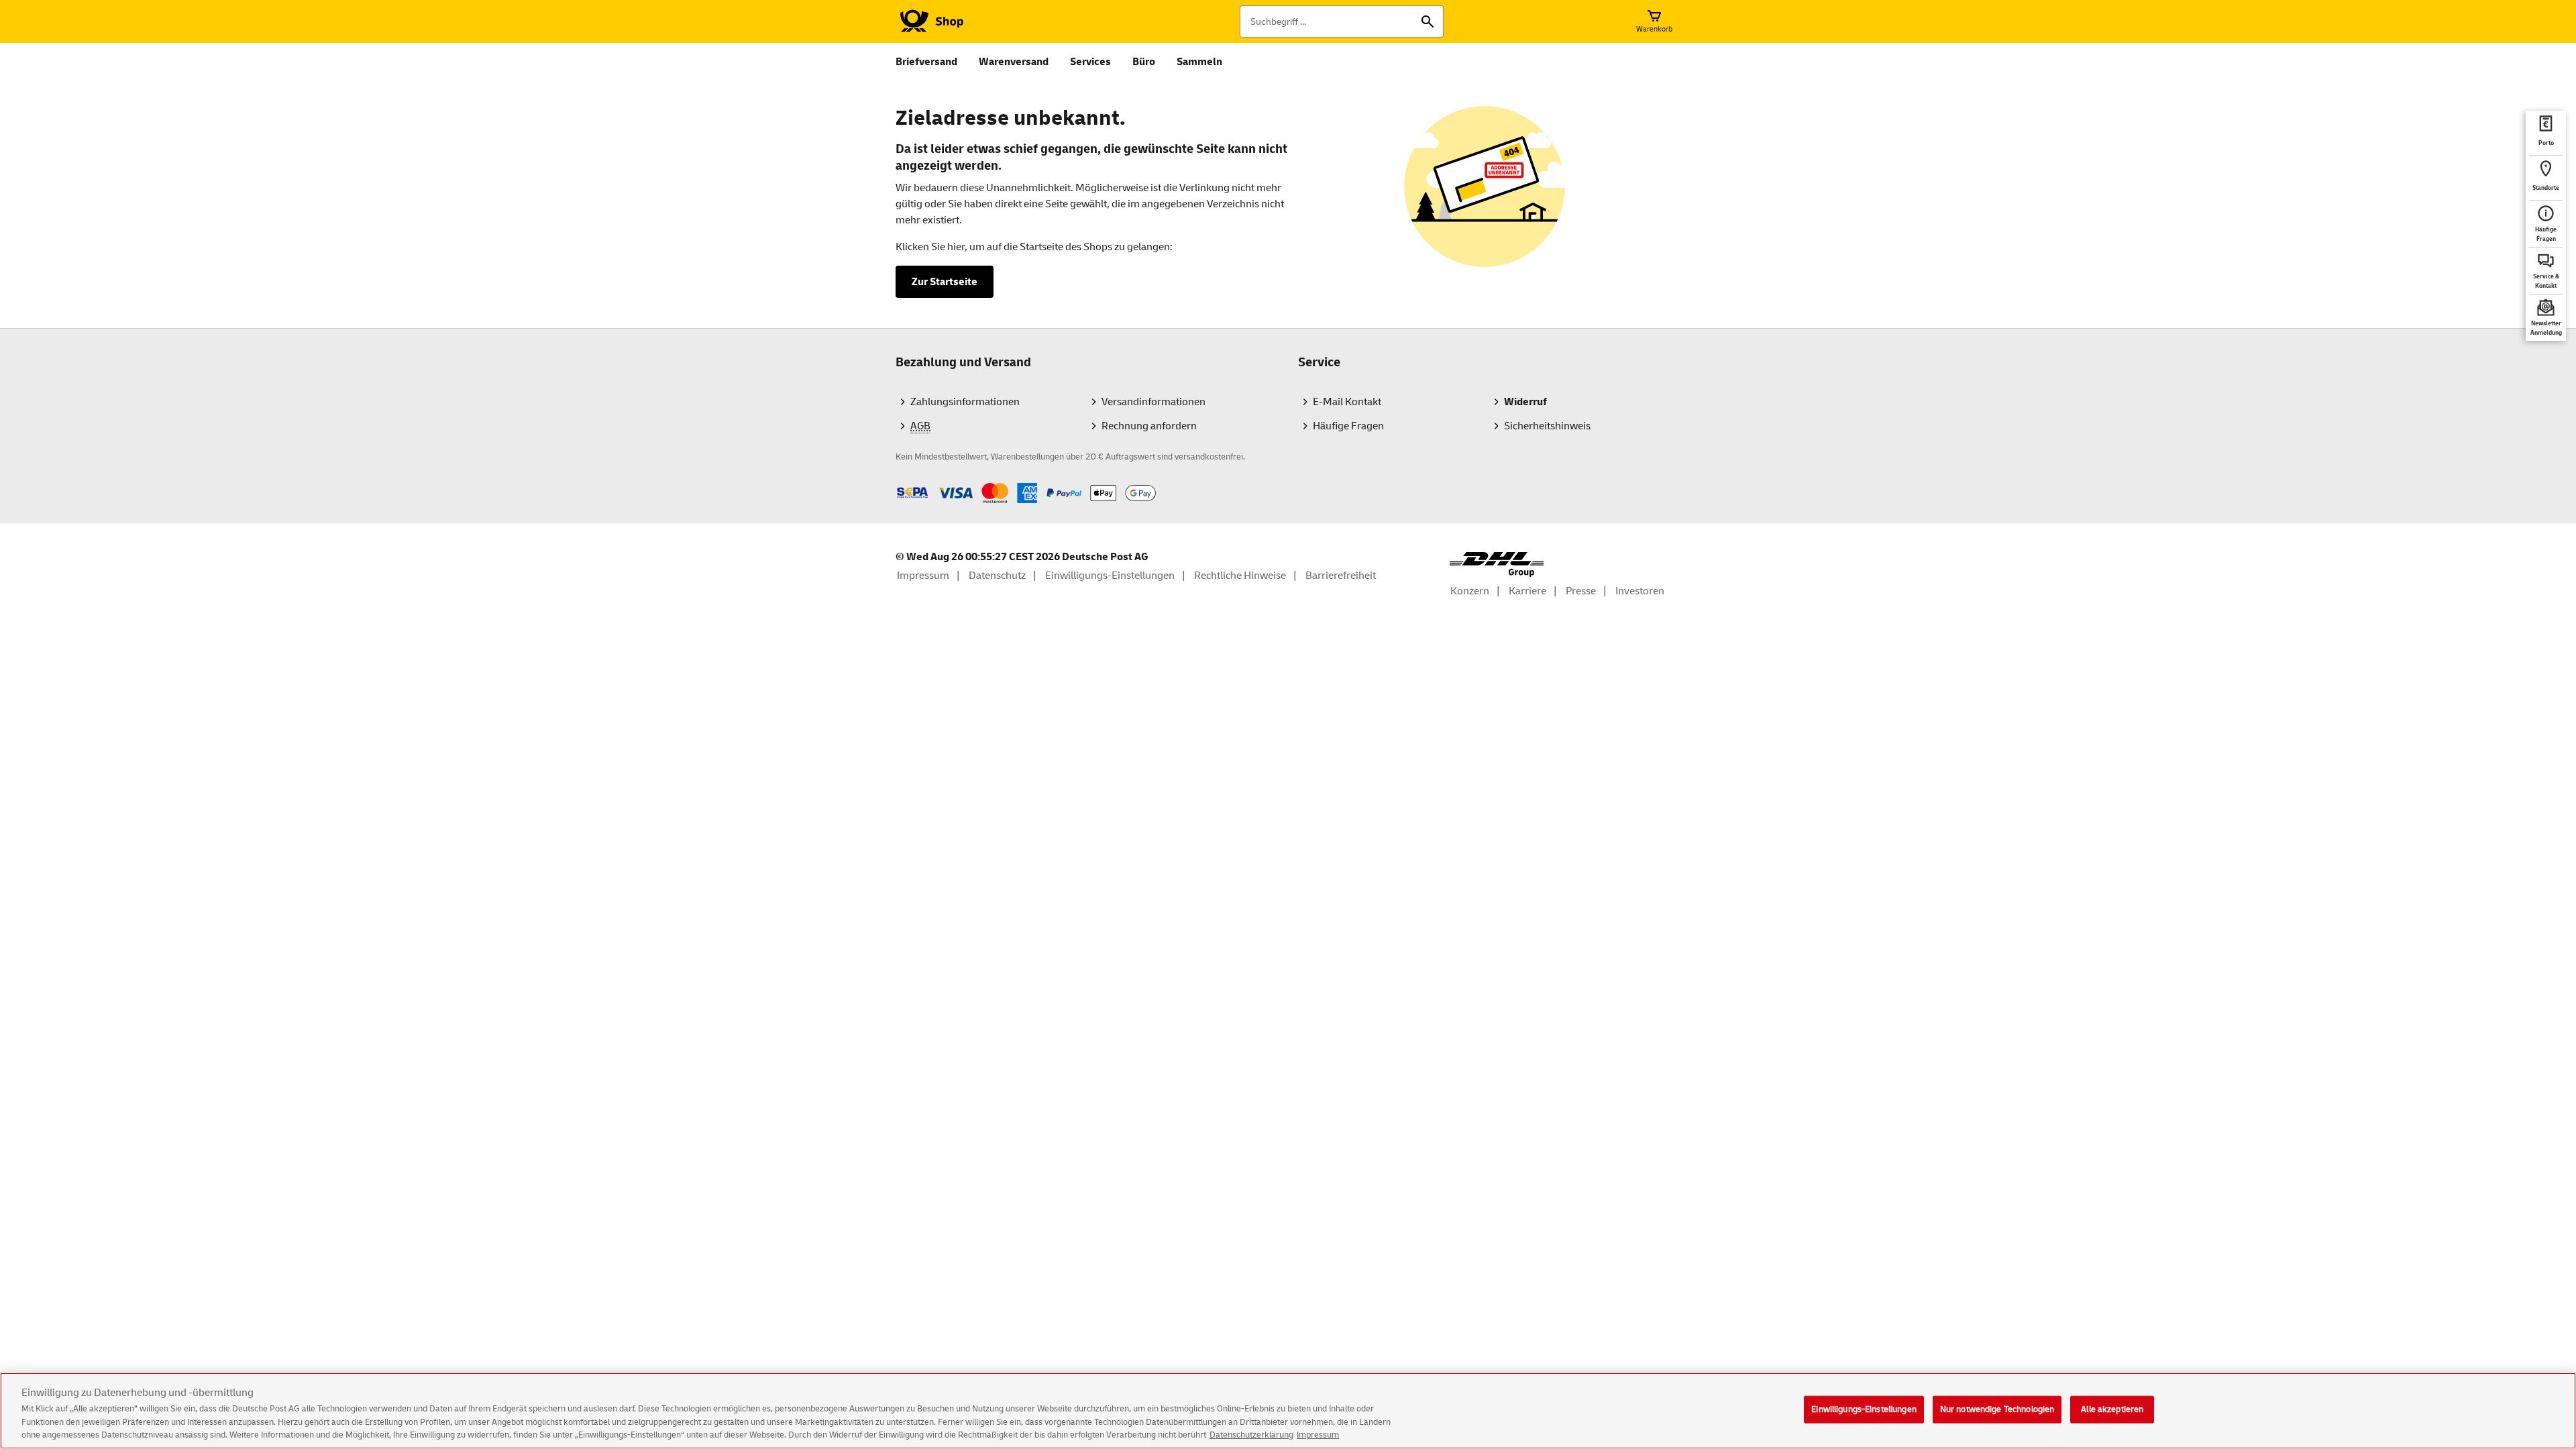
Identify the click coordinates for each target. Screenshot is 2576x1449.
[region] (1288, 1411)
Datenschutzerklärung (1251, 1435)
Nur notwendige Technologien (1997, 1409)
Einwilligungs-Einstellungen (1864, 1409)
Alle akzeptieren (2112, 1409)
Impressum (1318, 1435)
